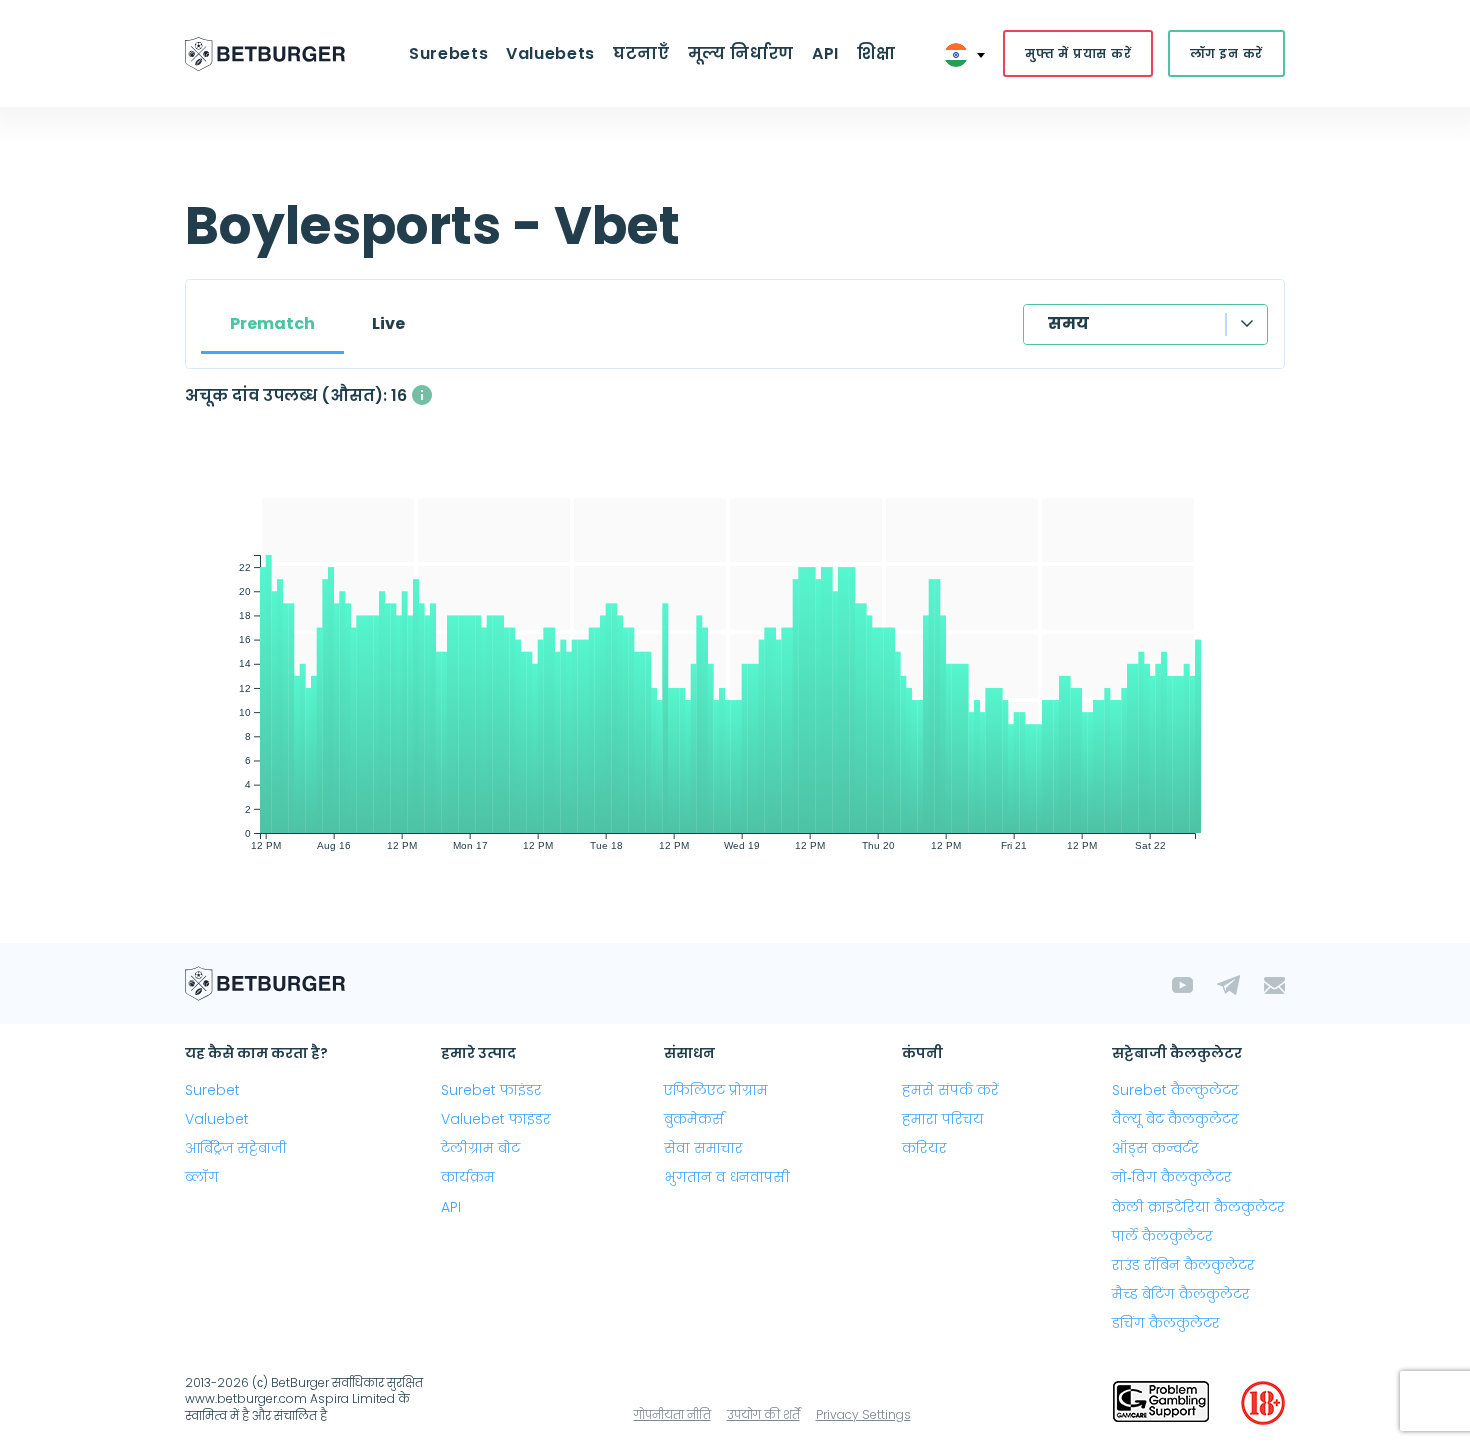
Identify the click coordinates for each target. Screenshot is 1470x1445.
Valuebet (217, 1119)
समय (1068, 323)
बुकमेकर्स (694, 1119)
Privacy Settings (863, 1414)
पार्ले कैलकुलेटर (1162, 1236)
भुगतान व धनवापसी (727, 1177)
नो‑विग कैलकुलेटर (1172, 1177)
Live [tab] (388, 323)
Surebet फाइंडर (491, 1090)
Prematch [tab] (272, 323)
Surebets (448, 53)
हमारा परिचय (943, 1119)
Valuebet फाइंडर (496, 1119)
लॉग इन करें (1226, 53)
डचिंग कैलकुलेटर (1166, 1323)
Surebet (212, 1090)
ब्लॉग (202, 1177)
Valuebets (550, 53)
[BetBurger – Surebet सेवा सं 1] (265, 54)
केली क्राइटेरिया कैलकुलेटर (1198, 1207)
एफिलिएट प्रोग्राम (716, 1090)
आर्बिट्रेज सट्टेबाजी (236, 1148)
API (825, 53)
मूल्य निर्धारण (741, 53)
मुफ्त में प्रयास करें (1078, 53)
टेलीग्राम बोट (480, 1148)
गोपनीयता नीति (672, 1414)
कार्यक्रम (468, 1177)
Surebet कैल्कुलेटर (1175, 1090)
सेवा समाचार (703, 1148)
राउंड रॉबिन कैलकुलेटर (1183, 1265)
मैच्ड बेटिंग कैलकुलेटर (1181, 1294)
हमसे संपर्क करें (950, 1090)
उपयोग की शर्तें (763, 1414)
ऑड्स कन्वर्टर (1155, 1148)
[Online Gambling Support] (1161, 1403)
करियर (924, 1148)
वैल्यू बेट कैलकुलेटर (1175, 1119)
